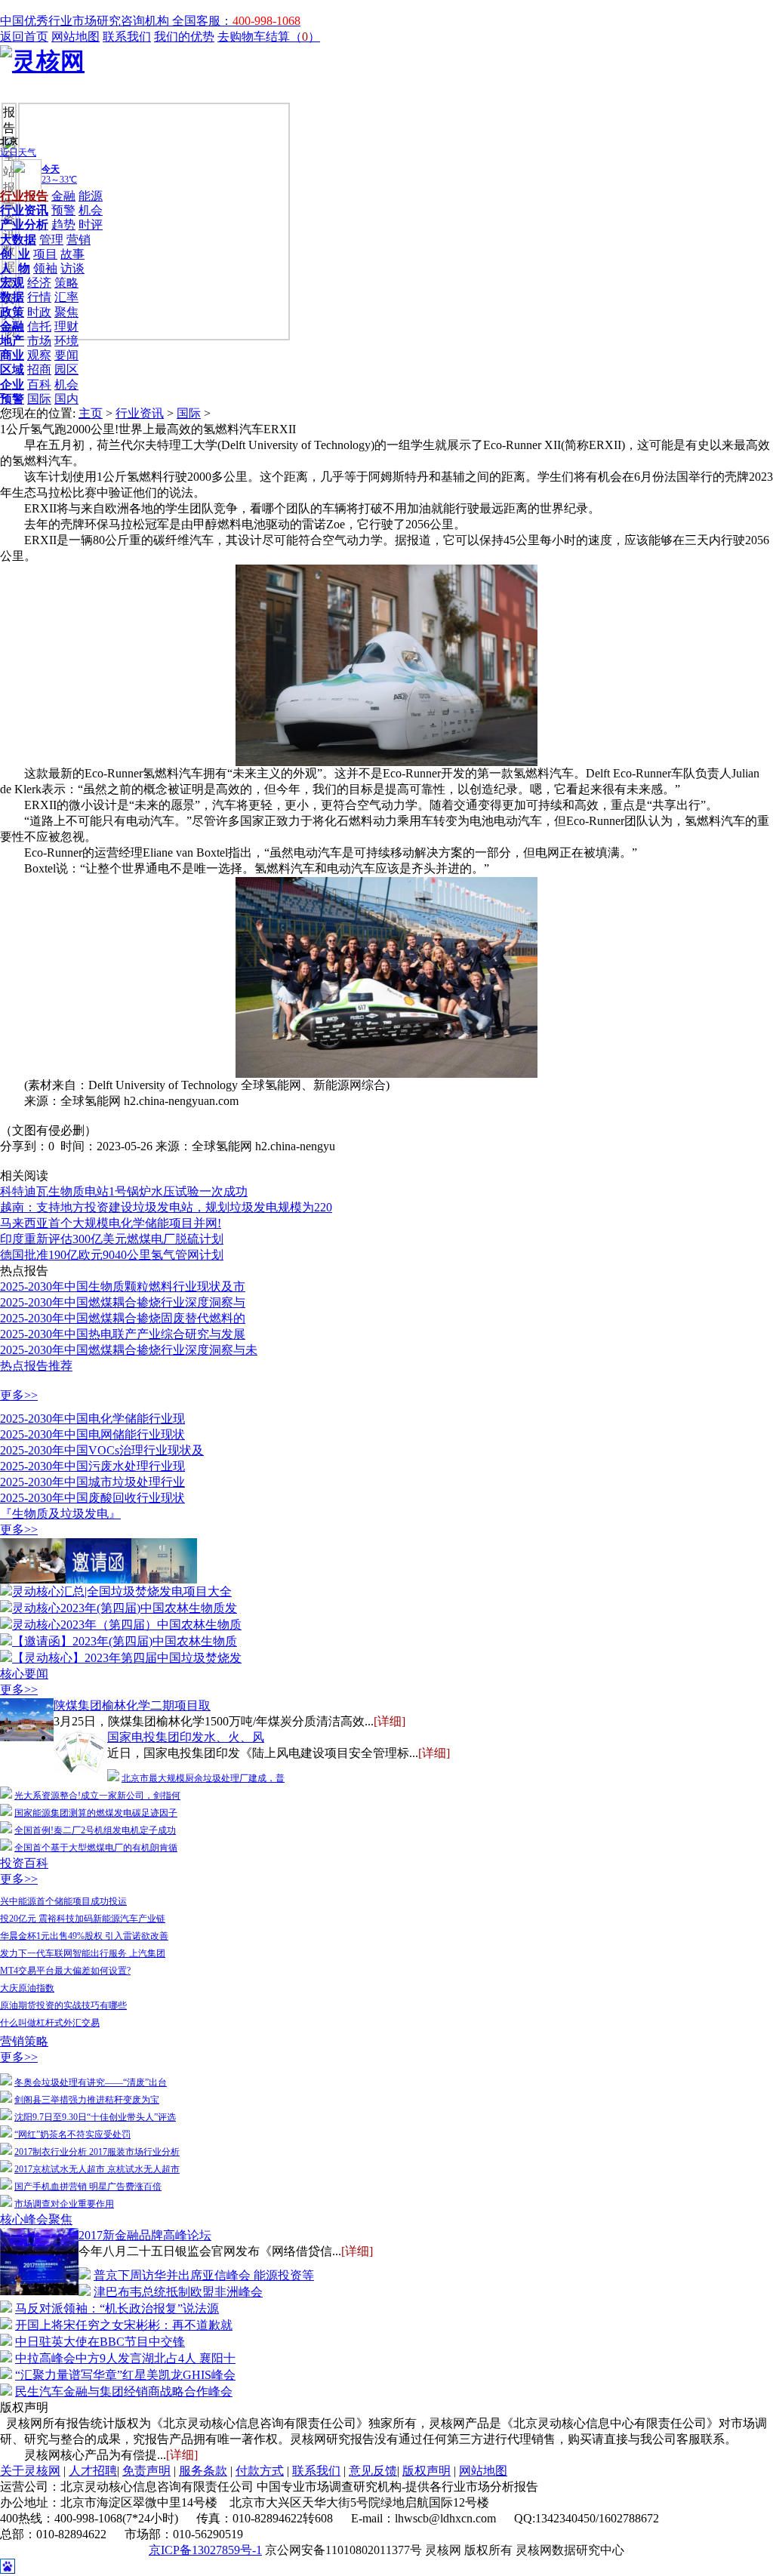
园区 (66, 369)
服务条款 (203, 2471)
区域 (12, 369)
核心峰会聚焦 (36, 2219)
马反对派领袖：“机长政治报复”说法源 (117, 2308)
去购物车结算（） (269, 37)
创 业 (15, 254)
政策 (12, 312)
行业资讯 (24, 210)
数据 (12, 297)
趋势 (63, 225)
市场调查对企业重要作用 (64, 2204)
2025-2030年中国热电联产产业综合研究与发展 (123, 1334)
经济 (39, 283)
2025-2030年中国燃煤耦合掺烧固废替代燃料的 (123, 1318)
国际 (39, 399)
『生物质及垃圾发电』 (60, 1514)
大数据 (18, 240)
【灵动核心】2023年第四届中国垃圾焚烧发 (127, 1658)
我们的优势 (184, 37)
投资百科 (24, 1863)
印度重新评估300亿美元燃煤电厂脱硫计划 (112, 1239)
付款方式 (260, 2471)
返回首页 (24, 37)
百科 (39, 385)
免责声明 (146, 2471)
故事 (72, 254)
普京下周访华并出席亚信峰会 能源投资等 (204, 2275)
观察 (39, 355)
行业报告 (24, 196)
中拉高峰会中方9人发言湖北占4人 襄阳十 (125, 2358)
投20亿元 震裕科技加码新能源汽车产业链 (83, 1919)
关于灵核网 (30, 2471)
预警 (63, 210)
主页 (91, 413)
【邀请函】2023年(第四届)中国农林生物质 (125, 1641)
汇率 (66, 297)
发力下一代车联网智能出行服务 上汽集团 (83, 1953)
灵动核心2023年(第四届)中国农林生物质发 (125, 1608)
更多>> (19, 1395)
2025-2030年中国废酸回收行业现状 (92, 1498)
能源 (91, 196)
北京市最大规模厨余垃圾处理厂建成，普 (203, 1778)
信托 (39, 326)
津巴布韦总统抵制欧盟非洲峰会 (178, 2292)
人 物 (15, 268)
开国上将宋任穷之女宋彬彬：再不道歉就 (124, 2325)
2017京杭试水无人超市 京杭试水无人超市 (97, 2169)
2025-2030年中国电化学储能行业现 (92, 1419)
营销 (79, 240)
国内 (66, 399)
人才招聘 (93, 2471)
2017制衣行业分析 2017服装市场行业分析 (97, 2152)
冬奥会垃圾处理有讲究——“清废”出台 (91, 2082)
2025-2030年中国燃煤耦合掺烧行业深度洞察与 (123, 1302)
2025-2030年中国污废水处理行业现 (92, 1466)
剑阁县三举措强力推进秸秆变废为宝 (87, 2100)
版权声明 (427, 2471)
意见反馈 (373, 2471)
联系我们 (127, 37)
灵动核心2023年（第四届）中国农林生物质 (127, 1625)
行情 (39, 297)
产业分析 (24, 225)
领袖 (45, 268)
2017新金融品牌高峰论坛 (145, 2235)
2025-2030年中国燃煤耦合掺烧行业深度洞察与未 (129, 1350)
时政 (39, 312)
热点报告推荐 (36, 1366)
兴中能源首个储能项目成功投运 (63, 1901)
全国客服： (236, 21)
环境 (66, 341)
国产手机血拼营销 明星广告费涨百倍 (88, 2187)
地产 (12, 341)
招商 (39, 369)
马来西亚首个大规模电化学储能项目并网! (111, 1223)
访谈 (72, 268)
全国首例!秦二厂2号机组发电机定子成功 (95, 1830)
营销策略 (24, 2041)
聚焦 (66, 312)
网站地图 (75, 37)
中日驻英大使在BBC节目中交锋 (100, 2342)
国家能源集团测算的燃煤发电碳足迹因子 (96, 1813)
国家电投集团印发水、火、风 (186, 1737)
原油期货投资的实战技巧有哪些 (63, 2005)
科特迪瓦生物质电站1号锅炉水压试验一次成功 (124, 1191)
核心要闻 (24, 1674)
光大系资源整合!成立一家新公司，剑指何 (97, 1796)
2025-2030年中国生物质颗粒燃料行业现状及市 (123, 1286)
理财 (66, 326)
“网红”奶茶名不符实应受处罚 (72, 2134)
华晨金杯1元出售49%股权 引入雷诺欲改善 (84, 1936)
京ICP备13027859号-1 (205, 2550)
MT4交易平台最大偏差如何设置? (65, 1971)
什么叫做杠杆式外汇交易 (50, 2023)
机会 (91, 210)
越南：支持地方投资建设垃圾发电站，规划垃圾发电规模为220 (166, 1207)
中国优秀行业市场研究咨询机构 (86, 21)
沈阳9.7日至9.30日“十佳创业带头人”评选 (95, 2117)
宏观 (12, 283)
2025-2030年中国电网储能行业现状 (92, 1434)
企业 (12, 385)
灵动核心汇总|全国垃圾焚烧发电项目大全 (122, 1591)
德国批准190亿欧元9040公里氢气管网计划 (112, 1255)
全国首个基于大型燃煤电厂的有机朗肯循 (96, 1848)
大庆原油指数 (27, 1988)
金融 (63, 196)
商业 (12, 355)
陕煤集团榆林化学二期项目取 (132, 1705)
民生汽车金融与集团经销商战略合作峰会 (124, 2391)
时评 (91, 225)
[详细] (390, 1721)
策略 (66, 283)
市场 (39, 341)
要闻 (66, 355)
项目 (45, 254)
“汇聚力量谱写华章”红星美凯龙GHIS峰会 (125, 2375)
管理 (51, 240)
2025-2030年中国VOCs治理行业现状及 (102, 1450)
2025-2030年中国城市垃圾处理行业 (92, 1482)
